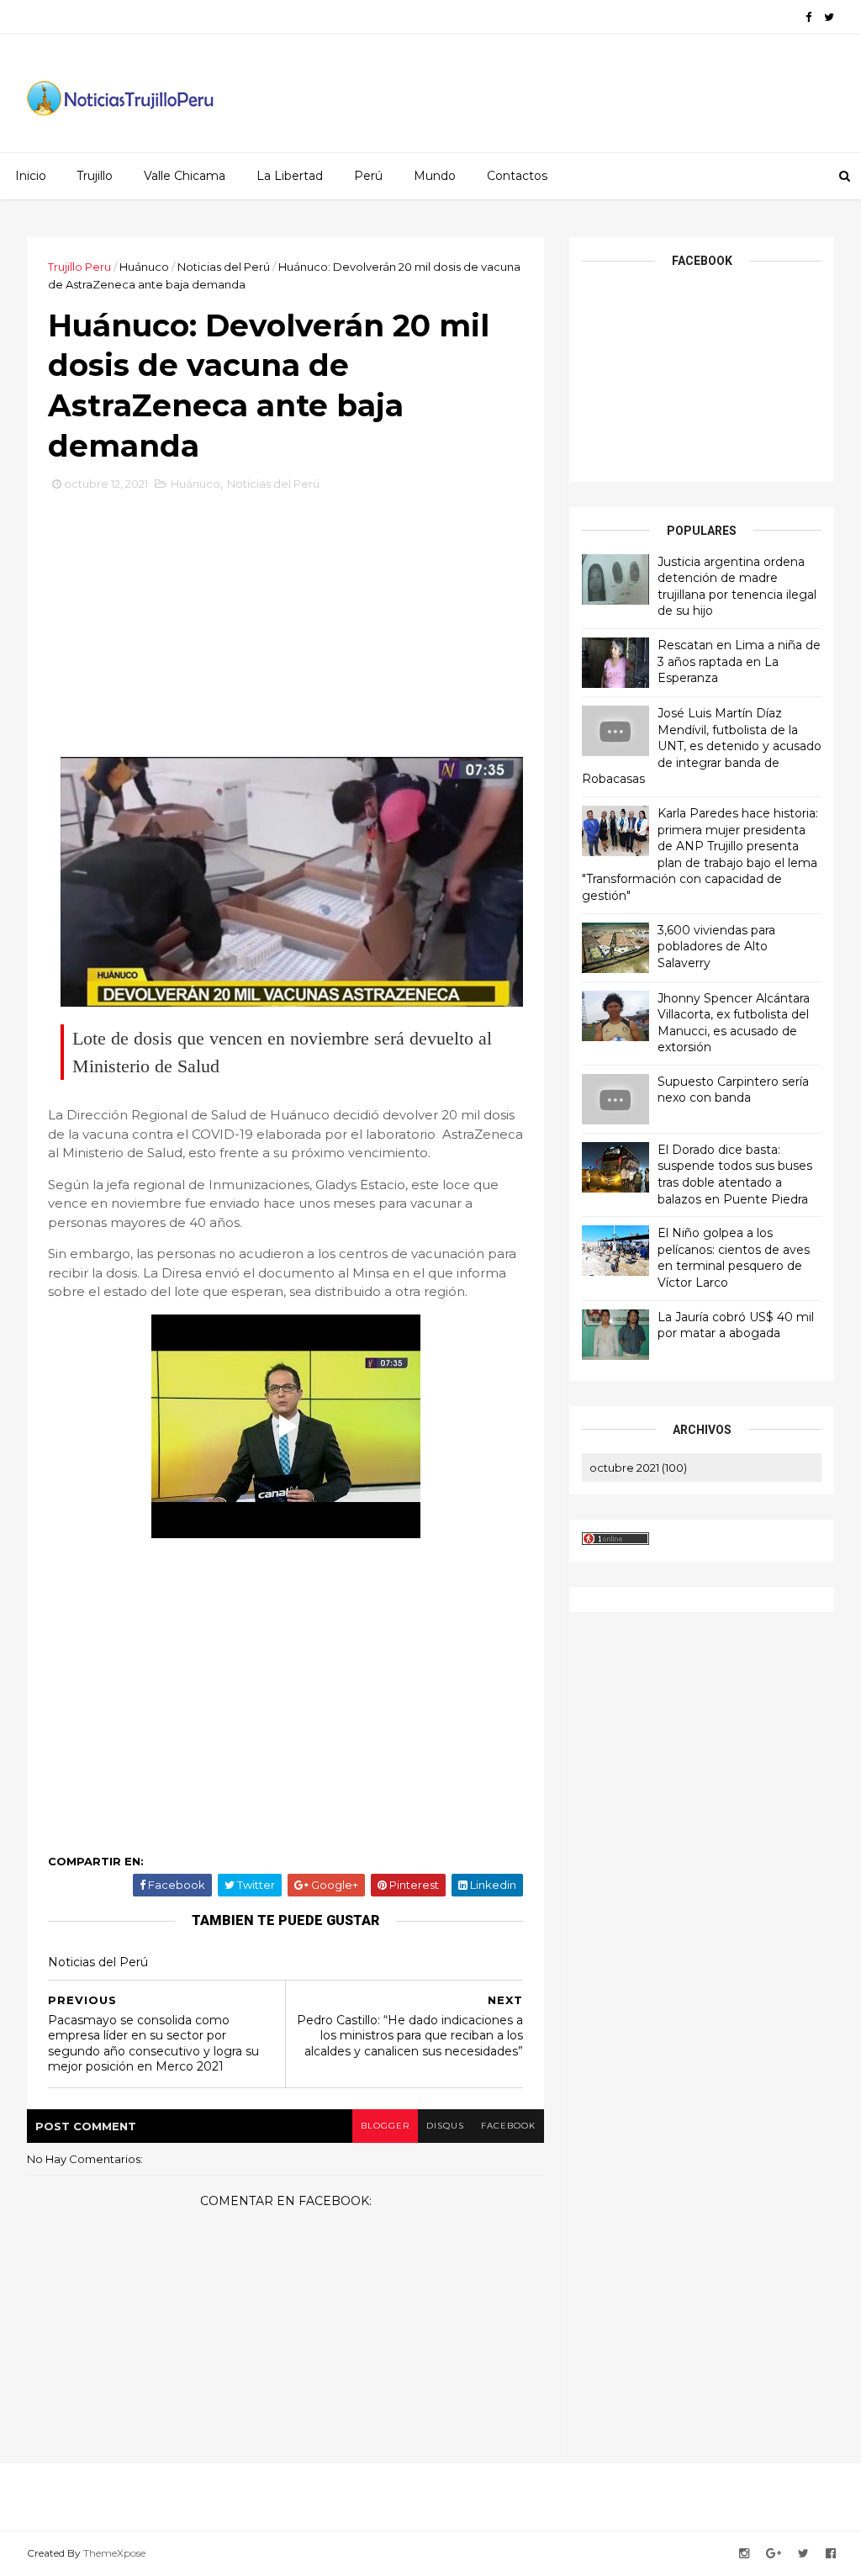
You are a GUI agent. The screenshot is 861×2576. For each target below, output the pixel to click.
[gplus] (774, 2554)
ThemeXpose (114, 2553)
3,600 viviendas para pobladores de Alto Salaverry (716, 947)
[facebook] (808, 17)
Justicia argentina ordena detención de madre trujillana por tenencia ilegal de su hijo (737, 587)
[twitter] (829, 17)
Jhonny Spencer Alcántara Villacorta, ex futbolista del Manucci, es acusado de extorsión (734, 1023)
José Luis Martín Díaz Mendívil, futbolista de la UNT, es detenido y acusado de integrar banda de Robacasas (702, 746)
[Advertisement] (286, 615)
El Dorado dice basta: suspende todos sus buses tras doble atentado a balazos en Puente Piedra (735, 1174)
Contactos (517, 176)
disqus (445, 2126)
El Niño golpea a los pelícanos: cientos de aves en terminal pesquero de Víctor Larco (734, 1258)
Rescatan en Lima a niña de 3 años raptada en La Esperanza (739, 661)
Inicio (31, 176)
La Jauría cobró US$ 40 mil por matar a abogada (736, 1325)
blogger (385, 2126)
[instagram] (744, 2554)
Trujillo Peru (79, 267)
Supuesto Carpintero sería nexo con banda (733, 1090)
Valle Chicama (185, 176)
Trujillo (95, 176)
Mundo (435, 176)
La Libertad (290, 176)
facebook (508, 2126)
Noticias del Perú (224, 267)
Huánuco (144, 267)
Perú (368, 176)
